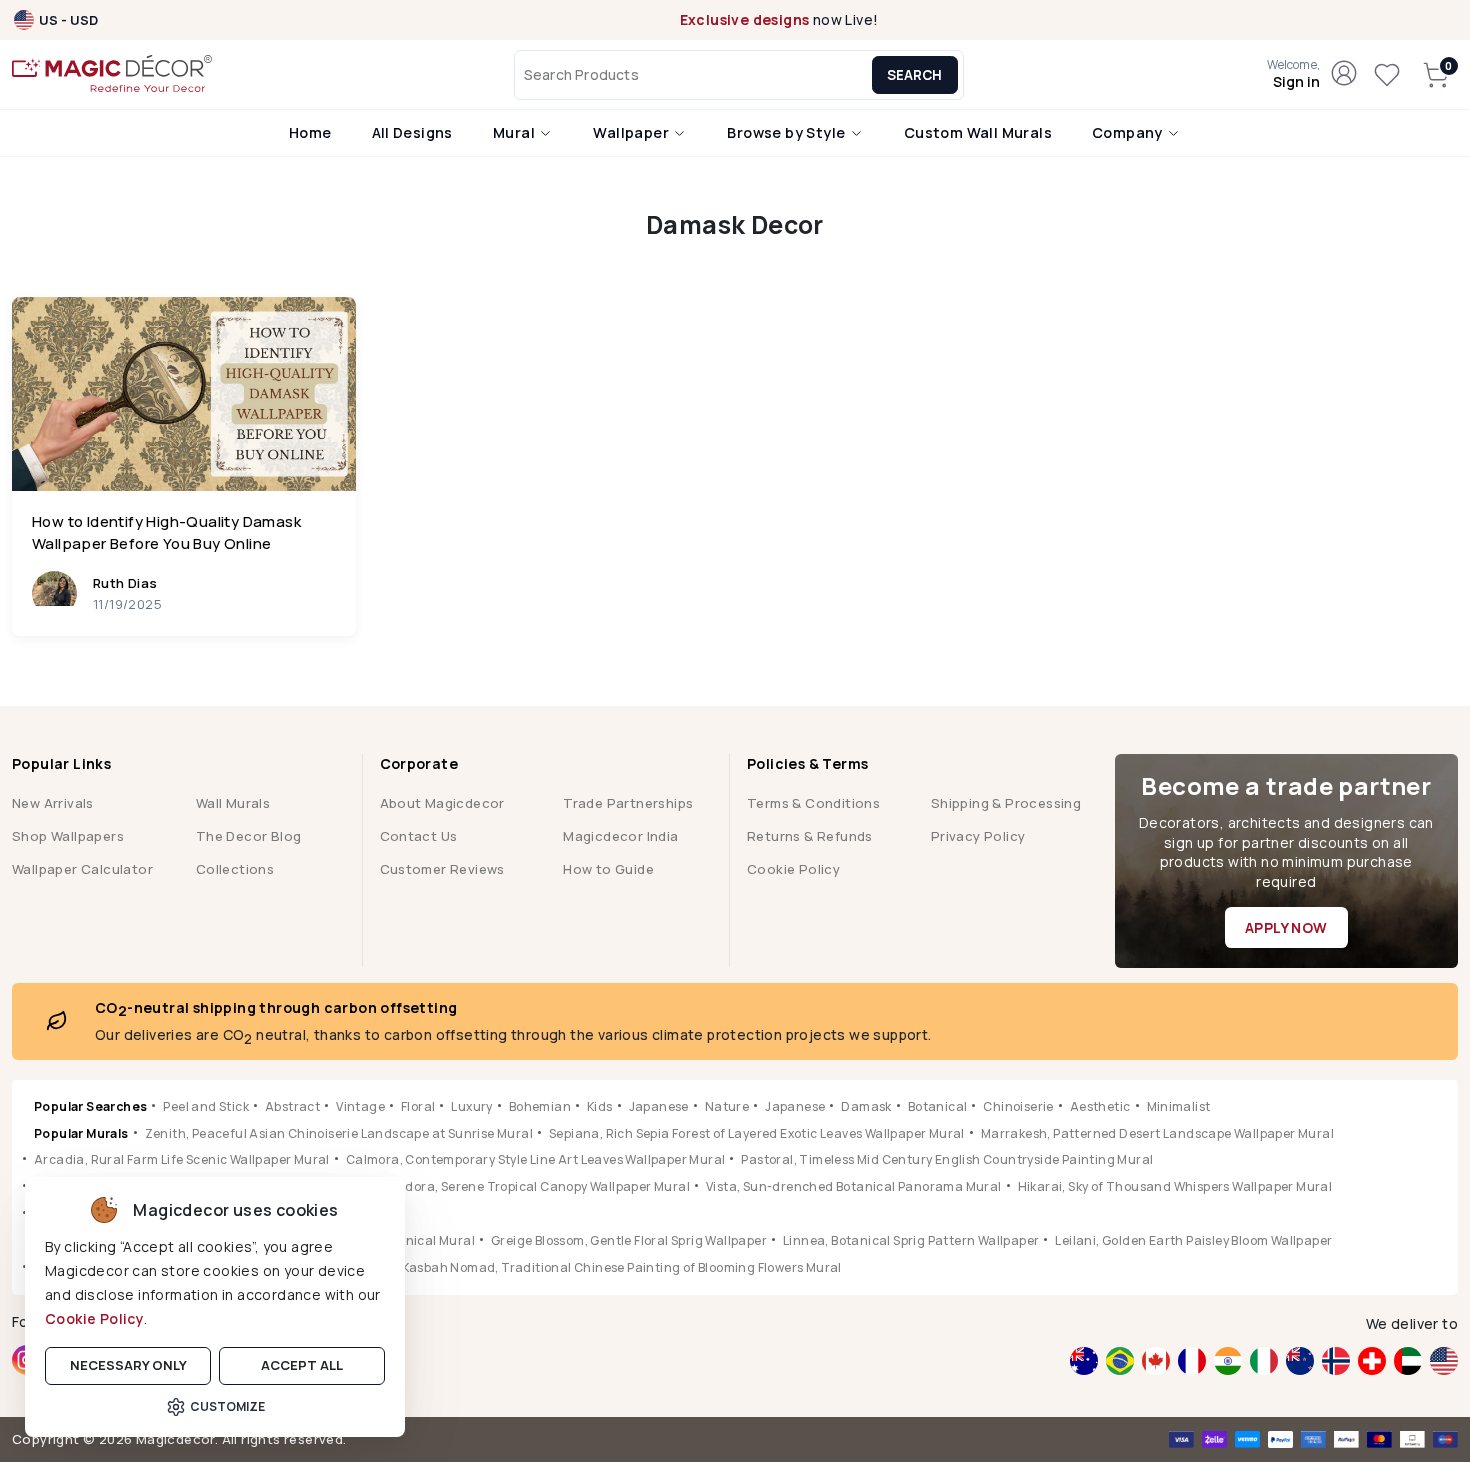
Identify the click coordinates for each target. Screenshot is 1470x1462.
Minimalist (1179, 1106)
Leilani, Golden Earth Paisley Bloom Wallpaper (1193, 1240)
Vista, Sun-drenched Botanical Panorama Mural (854, 1186)
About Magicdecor (442, 803)
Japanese (659, 1106)
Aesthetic (1100, 1106)
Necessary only (128, 1365)
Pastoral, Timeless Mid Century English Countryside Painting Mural (947, 1159)
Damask (866, 1106)
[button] (1293, 75)
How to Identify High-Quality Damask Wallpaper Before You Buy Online (166, 532)
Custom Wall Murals (978, 132)
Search (914, 75)
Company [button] (1129, 132)
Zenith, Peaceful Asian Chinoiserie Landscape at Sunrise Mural (339, 1133)
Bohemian (540, 1106)
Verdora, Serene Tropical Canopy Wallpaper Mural (538, 1186)
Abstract (292, 1106)
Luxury (471, 1106)
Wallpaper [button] (632, 132)
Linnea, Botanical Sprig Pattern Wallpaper (911, 1240)
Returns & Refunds (810, 836)
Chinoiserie (1018, 1106)
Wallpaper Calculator (82, 869)
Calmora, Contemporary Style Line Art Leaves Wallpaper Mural (536, 1159)
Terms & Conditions (813, 803)
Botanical (938, 1106)
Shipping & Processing (1006, 803)
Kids (600, 1106)
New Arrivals (53, 803)
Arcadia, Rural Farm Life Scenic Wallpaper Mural (182, 1159)
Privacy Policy (978, 836)
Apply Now (1286, 927)
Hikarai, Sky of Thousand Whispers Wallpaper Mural (1175, 1186)
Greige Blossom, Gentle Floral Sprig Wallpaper (629, 1240)
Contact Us (419, 836)
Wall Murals (233, 803)
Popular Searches (90, 1106)
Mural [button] (515, 132)
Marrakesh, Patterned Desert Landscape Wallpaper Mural (1157, 1133)
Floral (418, 1106)
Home (310, 132)
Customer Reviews (442, 869)
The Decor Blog (249, 836)
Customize (227, 1406)
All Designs (412, 132)
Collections (235, 869)
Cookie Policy (94, 1318)
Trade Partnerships (628, 803)
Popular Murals (81, 1133)
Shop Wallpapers (68, 836)
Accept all (302, 1365)
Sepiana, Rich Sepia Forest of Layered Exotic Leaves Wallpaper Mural (757, 1133)
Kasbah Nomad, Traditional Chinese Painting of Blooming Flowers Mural (622, 1267)
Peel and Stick (206, 1106)
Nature (727, 1106)
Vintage (360, 1106)
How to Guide (608, 869)
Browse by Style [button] (787, 132)
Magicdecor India (620, 836)
